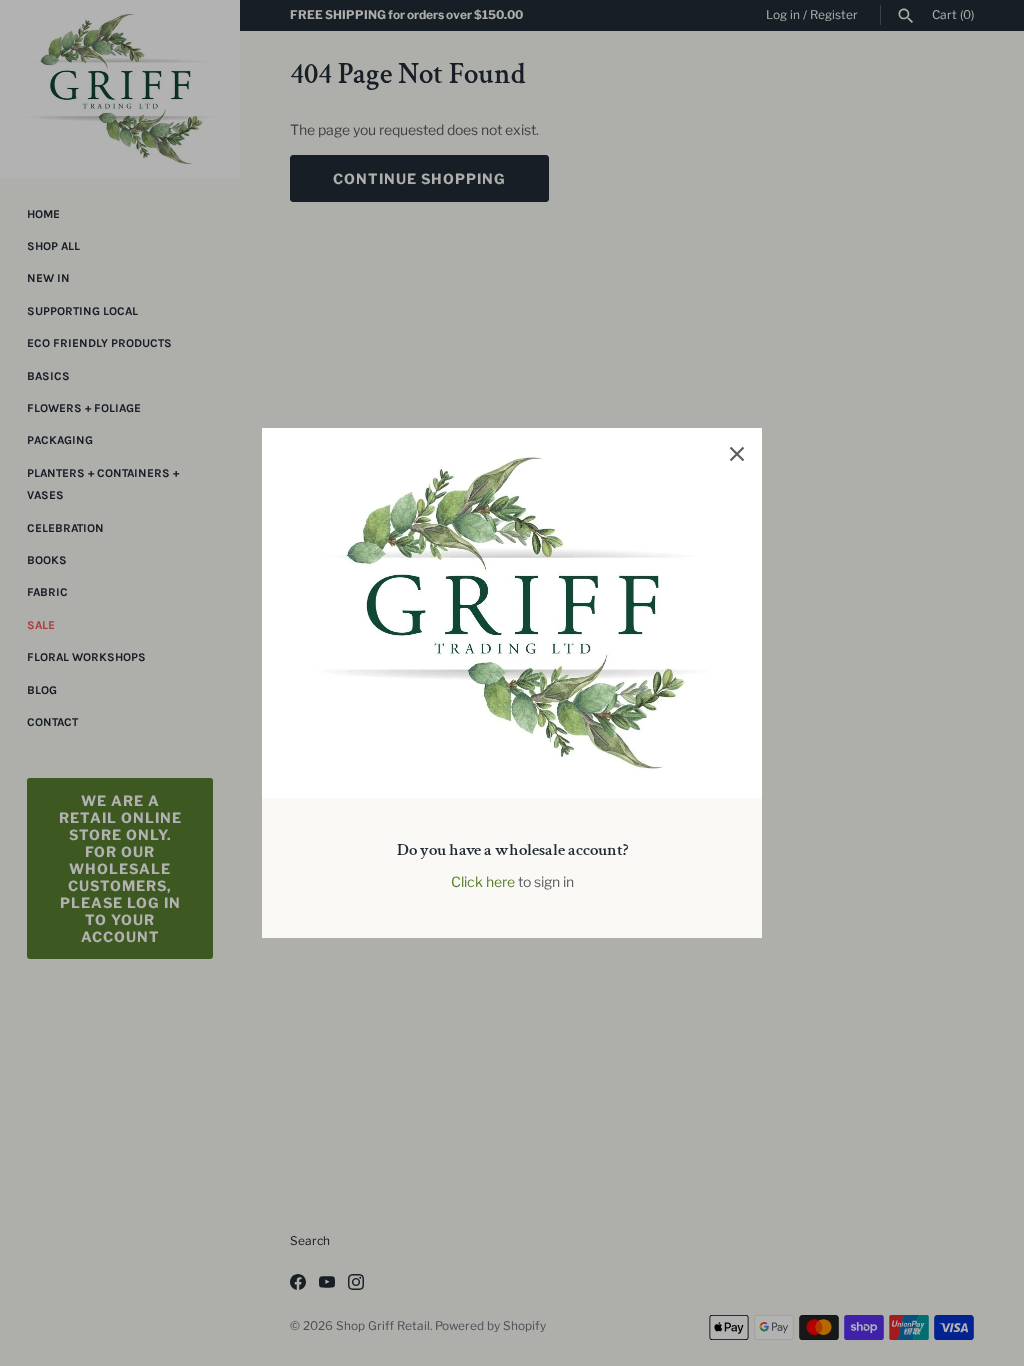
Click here (483, 881)
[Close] (737, 453)
